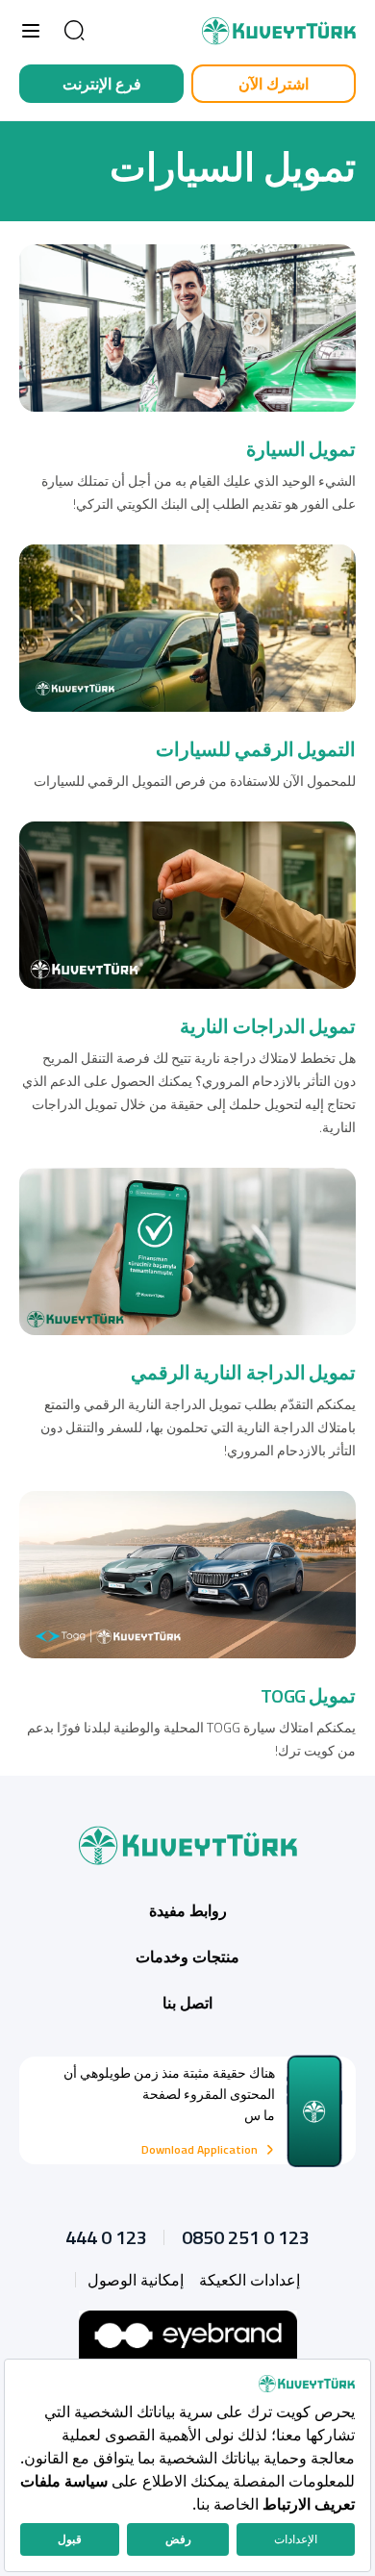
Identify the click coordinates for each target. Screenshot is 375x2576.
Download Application (200, 2150)
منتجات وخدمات (187, 1957)
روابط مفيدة (188, 1910)
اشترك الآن (274, 84)
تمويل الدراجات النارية (268, 1026)
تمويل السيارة (301, 449)
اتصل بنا (187, 2003)
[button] (31, 31)
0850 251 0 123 (246, 2237)
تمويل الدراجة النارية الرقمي (243, 1372)
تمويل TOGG (308, 1695)
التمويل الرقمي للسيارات (256, 749)
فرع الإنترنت (102, 84)
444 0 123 (106, 2237)
